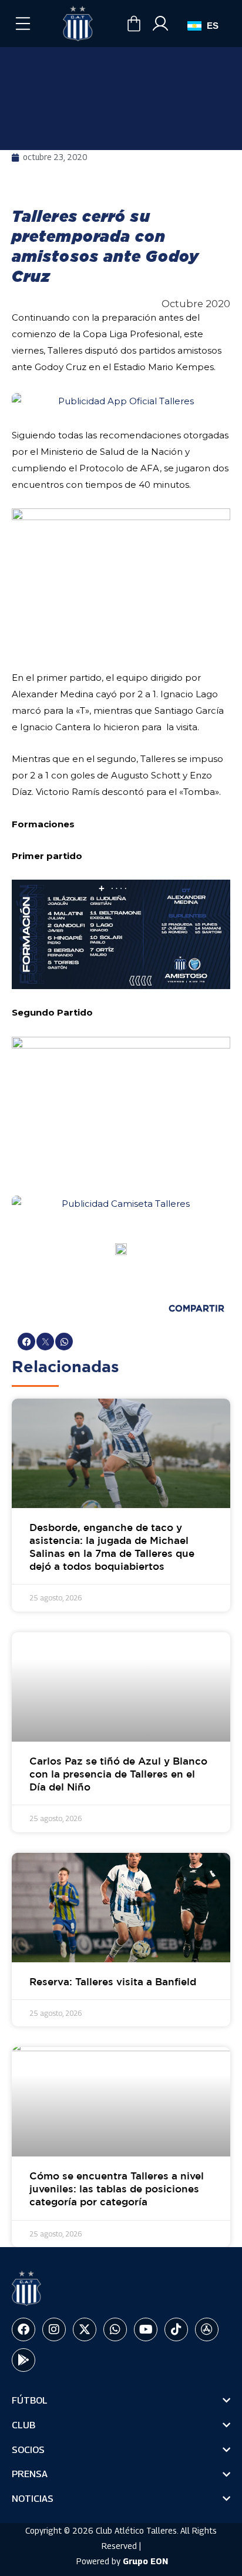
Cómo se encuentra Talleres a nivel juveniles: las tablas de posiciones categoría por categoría (117, 2190)
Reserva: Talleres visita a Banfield (113, 1983)
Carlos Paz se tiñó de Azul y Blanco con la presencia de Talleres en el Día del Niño (118, 1775)
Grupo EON (145, 2561)
